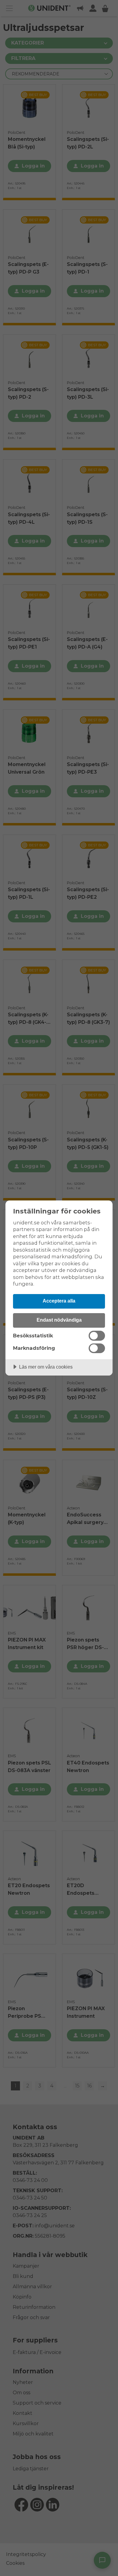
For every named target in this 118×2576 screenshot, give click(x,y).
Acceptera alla (59, 1301)
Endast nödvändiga (59, 1320)
